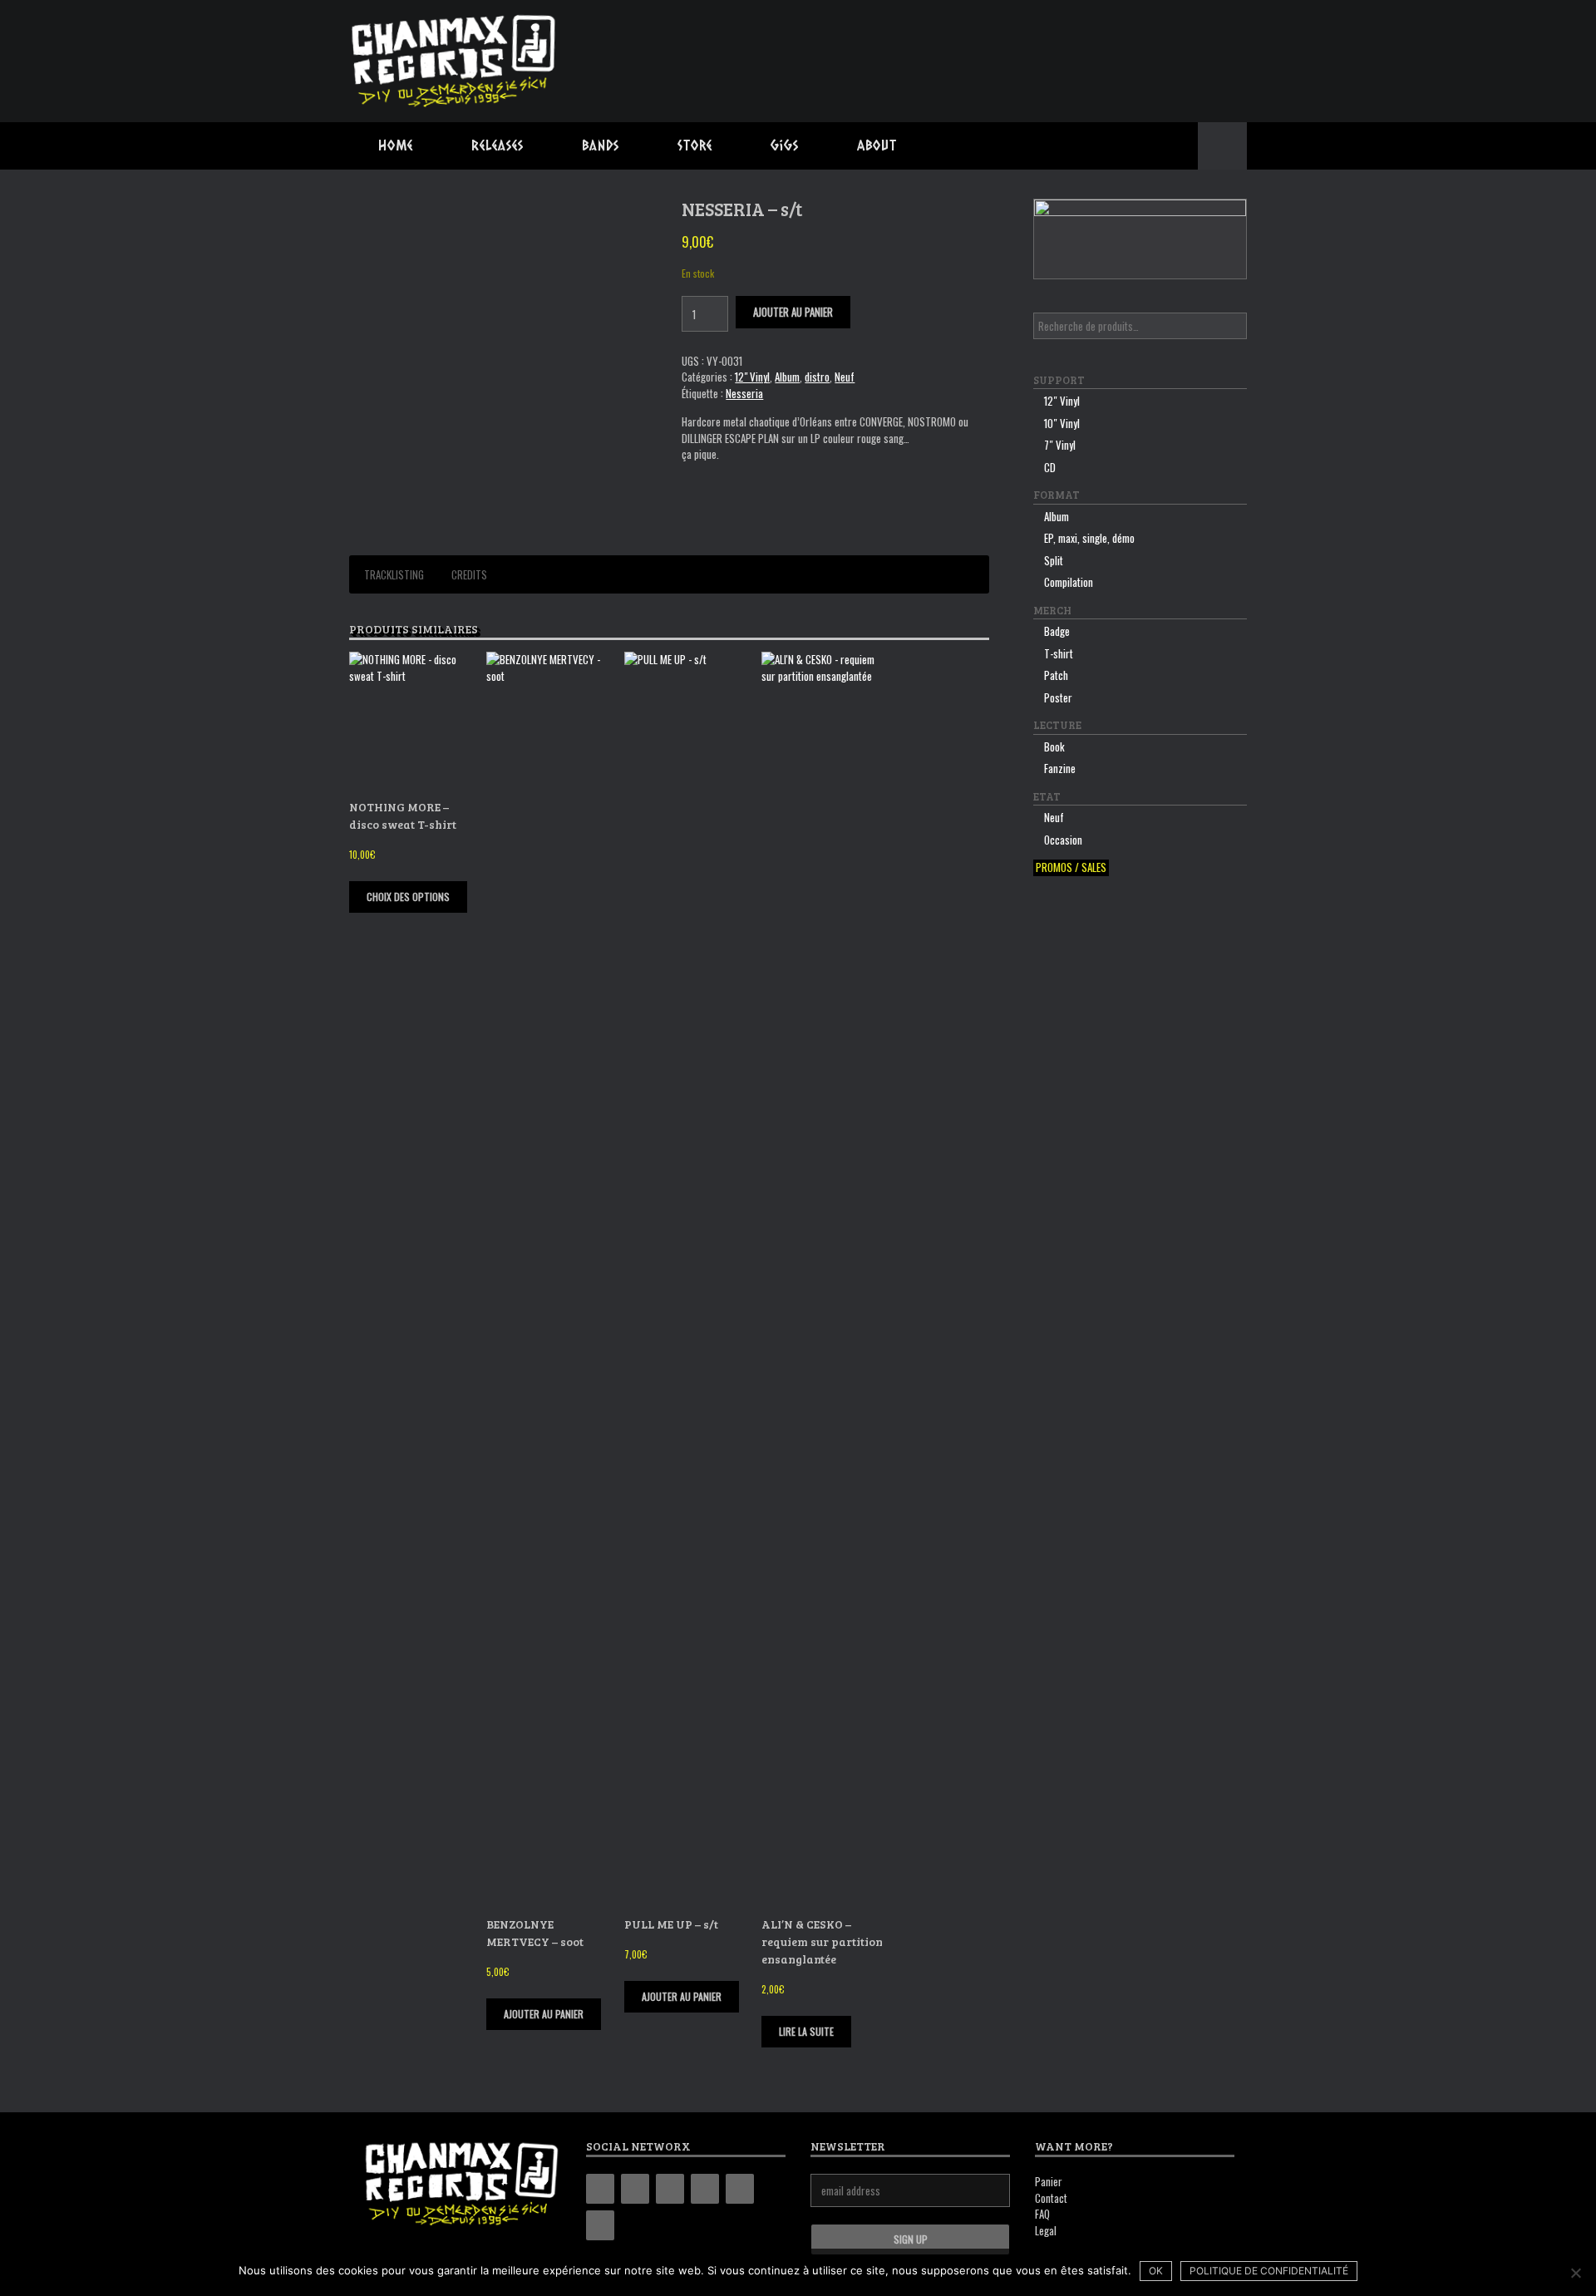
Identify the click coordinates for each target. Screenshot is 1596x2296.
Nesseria (744, 393)
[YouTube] (705, 2189)
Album (787, 377)
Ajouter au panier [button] (544, 2014)
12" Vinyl (752, 377)
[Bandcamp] (600, 2189)
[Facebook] (635, 2189)
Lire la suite (806, 2031)
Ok (1156, 2271)
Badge (1057, 631)
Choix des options (408, 897)
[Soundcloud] (600, 2225)
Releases (498, 145)
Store (695, 145)
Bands (601, 145)
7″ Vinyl (1060, 445)
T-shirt (1059, 653)
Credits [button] (469, 574)
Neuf (845, 377)
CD (1050, 467)
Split (1054, 560)
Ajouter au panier (793, 312)
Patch (1056, 675)
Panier (1049, 2181)
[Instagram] (670, 2189)
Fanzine (1060, 768)
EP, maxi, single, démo (1089, 538)
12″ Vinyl (1062, 401)
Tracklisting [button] (394, 574)
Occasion (1063, 840)
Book (1054, 746)
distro (817, 377)
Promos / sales (1071, 867)
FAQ (1042, 2214)
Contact (1051, 2198)
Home (396, 145)
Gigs (785, 145)
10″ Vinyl (1062, 423)
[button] (1222, 146)
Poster (1058, 697)
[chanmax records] (455, 61)
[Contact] (740, 2189)
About (877, 145)
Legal (1046, 2230)
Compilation (1069, 582)
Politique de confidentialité (1269, 2271)
